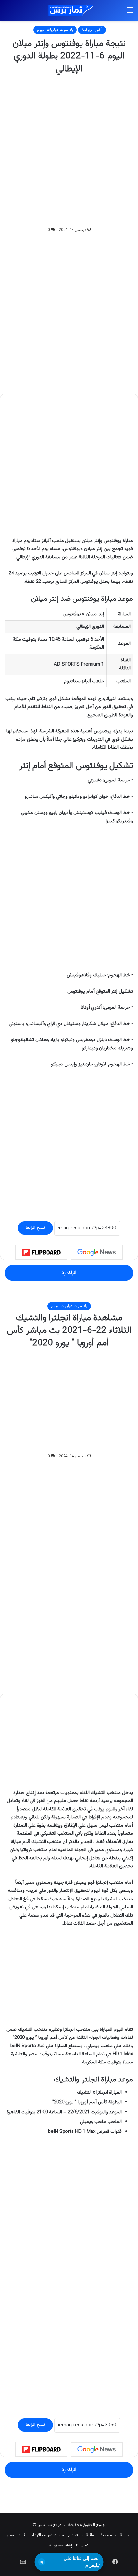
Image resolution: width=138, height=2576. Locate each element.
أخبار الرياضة (92, 30)
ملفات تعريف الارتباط (47, 2535)
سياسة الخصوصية (116, 2535)
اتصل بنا (83, 2546)
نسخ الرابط (35, 1228)
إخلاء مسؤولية (60, 2546)
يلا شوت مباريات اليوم (55, 30)
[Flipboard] (41, 1253)
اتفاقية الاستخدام (82, 2535)
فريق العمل (16, 2535)
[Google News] (97, 1252)
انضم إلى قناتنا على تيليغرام (82, 2562)
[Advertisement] (69, 151)
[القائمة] (130, 13)
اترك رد (69, 1273)
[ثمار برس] (69, 10)
